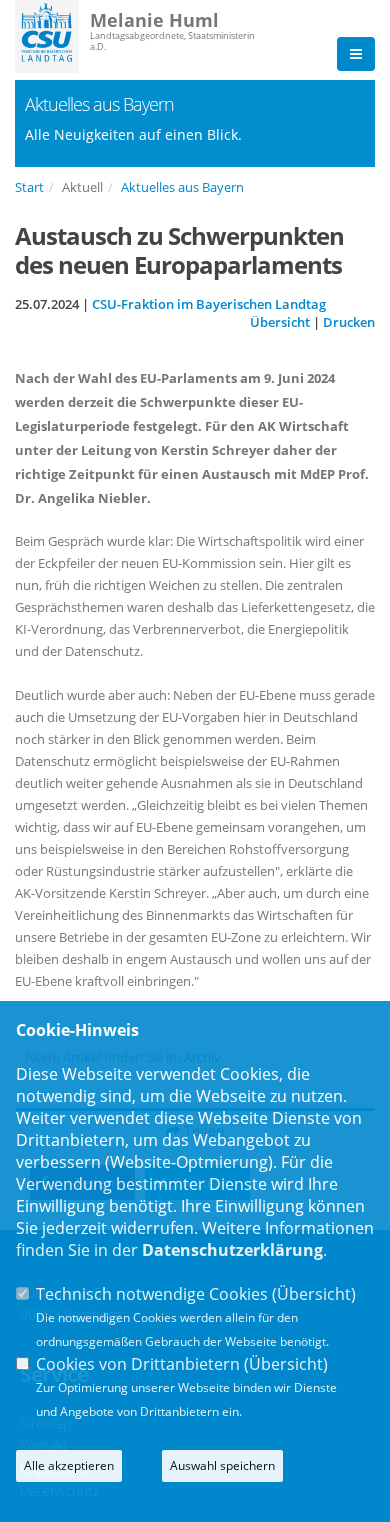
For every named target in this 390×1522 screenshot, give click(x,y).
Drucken (349, 322)
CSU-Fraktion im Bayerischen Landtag (209, 304)
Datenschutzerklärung (232, 1250)
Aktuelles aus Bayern (182, 187)
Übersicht (280, 322)
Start (29, 187)
